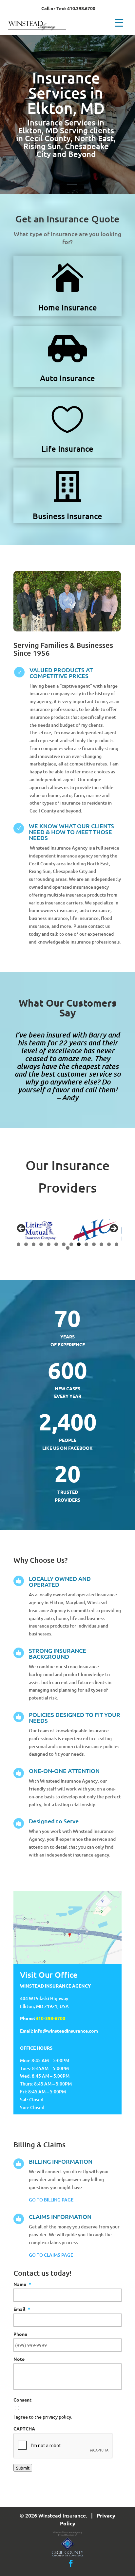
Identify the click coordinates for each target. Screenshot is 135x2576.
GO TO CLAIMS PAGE (51, 2255)
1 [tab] (19, 1244)
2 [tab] (26, 1244)
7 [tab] (64, 1244)
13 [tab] (109, 1244)
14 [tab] (117, 1244)
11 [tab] (94, 1244)
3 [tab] (34, 1244)
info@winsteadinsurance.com (66, 2031)
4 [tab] (41, 1244)
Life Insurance (67, 449)
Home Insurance (67, 307)
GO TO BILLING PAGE (51, 2200)
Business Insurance (67, 516)
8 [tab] (71, 1244)
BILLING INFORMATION (61, 2161)
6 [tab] (56, 1244)
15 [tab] (68, 1248)
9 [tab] (79, 1244)
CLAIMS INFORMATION (60, 2216)
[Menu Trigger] (119, 22)
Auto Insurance (67, 378)
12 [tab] (102, 1244)
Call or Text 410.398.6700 (68, 9)
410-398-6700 (50, 2018)
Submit (23, 2468)
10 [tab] (87, 1244)
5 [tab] (49, 1244)
